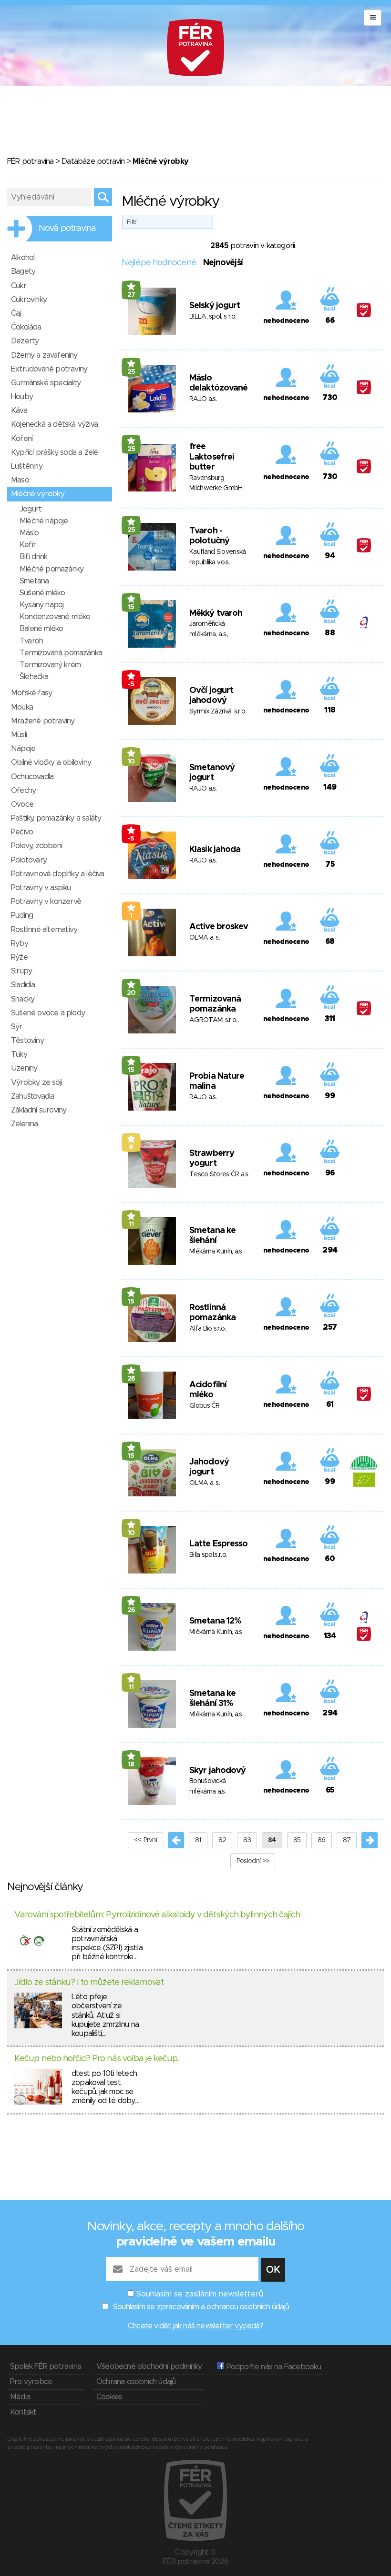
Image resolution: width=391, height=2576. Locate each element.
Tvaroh (31, 641)
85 (297, 1840)
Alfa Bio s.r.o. (208, 1329)
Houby (22, 397)
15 (131, 607)
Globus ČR (205, 1406)
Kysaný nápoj (41, 605)
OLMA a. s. (205, 938)
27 (131, 295)
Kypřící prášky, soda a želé (54, 452)
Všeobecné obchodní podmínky (149, 2366)
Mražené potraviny (43, 721)
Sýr (17, 1027)
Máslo (29, 533)
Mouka (22, 707)
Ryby (20, 943)
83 (247, 1840)
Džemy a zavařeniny (44, 355)
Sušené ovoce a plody (48, 1013)
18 (131, 1764)
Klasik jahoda (215, 850)
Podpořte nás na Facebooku (273, 2367)
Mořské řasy (31, 693)
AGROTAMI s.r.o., (214, 1020)
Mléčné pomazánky (51, 569)
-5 (131, 684)
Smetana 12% (215, 1621)
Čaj (16, 313)
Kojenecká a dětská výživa (54, 424)
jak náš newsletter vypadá (216, 2326)
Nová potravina (67, 229)
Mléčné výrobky (38, 494)
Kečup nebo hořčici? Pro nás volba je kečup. (97, 2059)
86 (322, 1840)
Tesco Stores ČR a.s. (219, 1174)
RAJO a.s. (203, 399)
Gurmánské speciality (46, 383)
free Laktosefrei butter (212, 457)
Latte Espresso (218, 1544)
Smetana (34, 581)
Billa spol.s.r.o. (208, 1555)
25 (131, 372)
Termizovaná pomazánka (61, 653)
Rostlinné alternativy (44, 930)
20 (131, 993)
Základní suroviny (39, 1110)
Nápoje (23, 749)
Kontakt (23, 2412)
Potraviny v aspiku (41, 888)
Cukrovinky (29, 300)
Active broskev (219, 927)
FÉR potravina (31, 161)
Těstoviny (27, 1041)
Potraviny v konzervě (46, 902)
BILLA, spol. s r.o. (213, 317)
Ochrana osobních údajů (136, 2382)
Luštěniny (27, 466)
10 (131, 762)
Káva (19, 411)
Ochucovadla (32, 777)
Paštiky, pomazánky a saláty (56, 818)
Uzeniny (24, 1068)
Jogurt (31, 509)
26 (131, 1379)
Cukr (19, 286)
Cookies (109, 2397)
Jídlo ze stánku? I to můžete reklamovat (89, 1983)
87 (347, 1840)
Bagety (23, 271)
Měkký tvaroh (216, 613)
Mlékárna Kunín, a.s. (216, 1252)
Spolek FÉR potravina (46, 2366)
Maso (20, 480)
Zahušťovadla (32, 1096)
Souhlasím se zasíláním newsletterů (200, 2294)
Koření (22, 439)
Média (20, 2397)
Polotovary (29, 860)
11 (131, 1224)
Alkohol (23, 258)
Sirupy (21, 971)
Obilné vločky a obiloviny (51, 762)
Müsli (19, 735)
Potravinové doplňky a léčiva (58, 874)
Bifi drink (33, 557)
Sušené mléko (42, 593)
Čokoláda (26, 327)
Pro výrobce (31, 2382)
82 (222, 1840)
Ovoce (22, 804)
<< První (145, 1840)
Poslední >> (253, 1861)
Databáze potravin (93, 161)
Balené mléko (41, 629)
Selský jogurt (215, 306)
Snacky (23, 999)
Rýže (19, 957)
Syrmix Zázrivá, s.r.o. (218, 712)
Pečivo (22, 832)
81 (198, 1840)
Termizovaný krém (50, 665)
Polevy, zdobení (36, 846)
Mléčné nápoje (44, 521)
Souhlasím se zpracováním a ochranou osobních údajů (201, 2307)
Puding (22, 915)
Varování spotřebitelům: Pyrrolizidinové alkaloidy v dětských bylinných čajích (157, 1915)
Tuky (19, 1054)
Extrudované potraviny (49, 369)
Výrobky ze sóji (36, 1083)
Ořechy (23, 791)
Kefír (28, 545)
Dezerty (25, 341)
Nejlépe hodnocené (159, 263)
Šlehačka (34, 677)
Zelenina (25, 1124)
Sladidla (23, 985)
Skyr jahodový (217, 1771)
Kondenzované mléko (55, 617)
